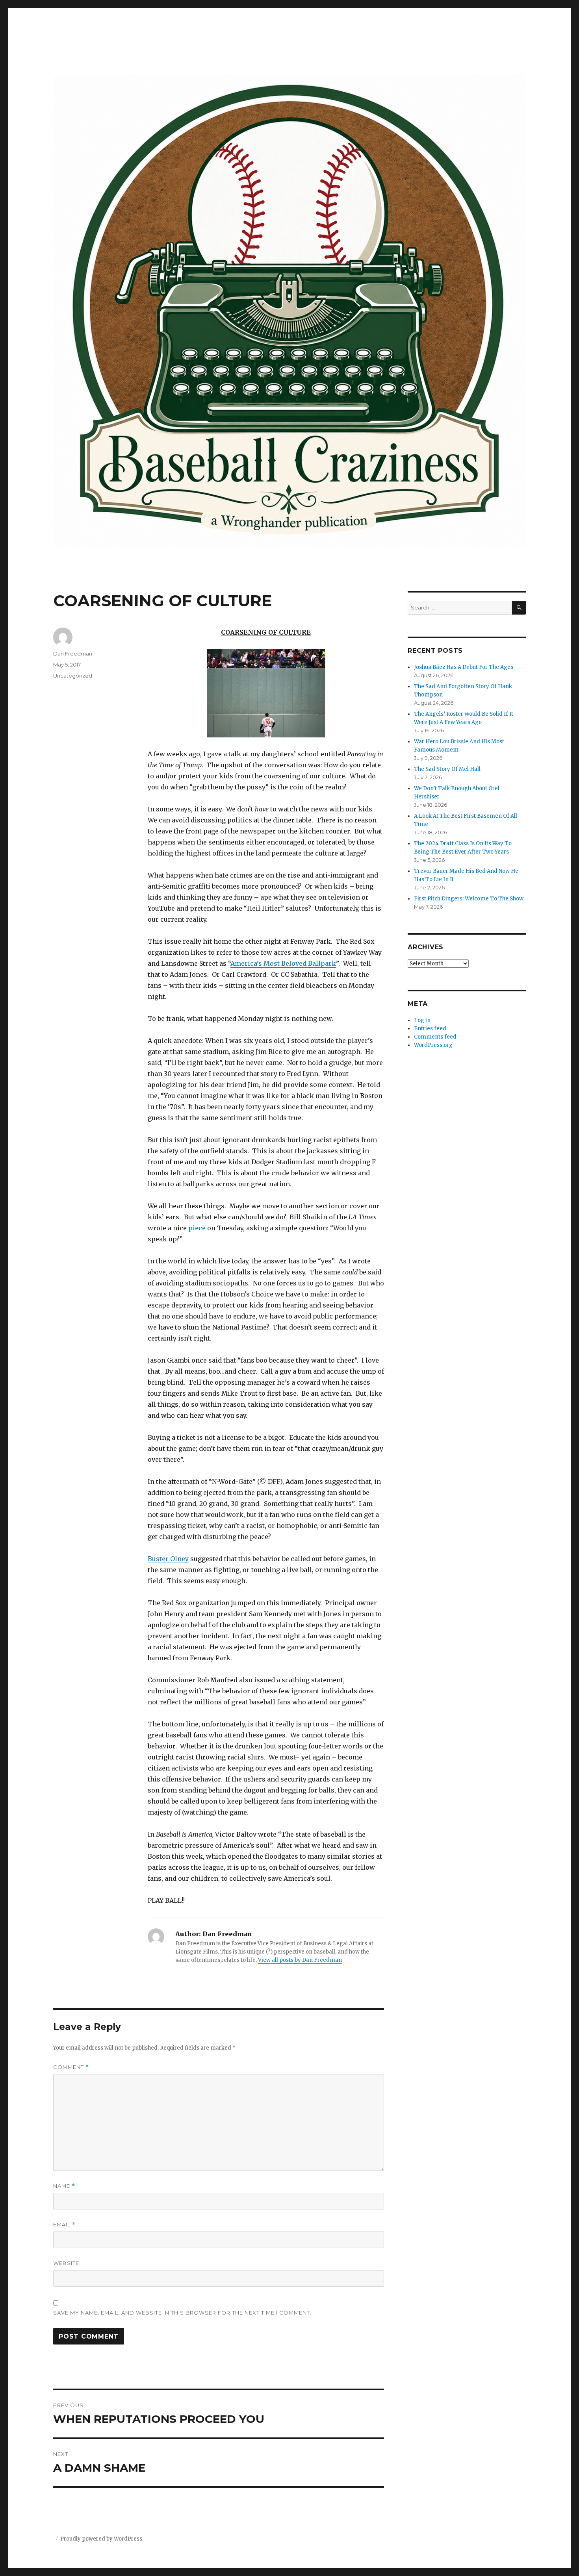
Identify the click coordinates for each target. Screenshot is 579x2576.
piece (197, 1228)
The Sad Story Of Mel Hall (447, 769)
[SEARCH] (519, 608)
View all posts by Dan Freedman (300, 1960)
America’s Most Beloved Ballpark (283, 963)
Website (66, 2263)
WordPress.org (433, 1045)
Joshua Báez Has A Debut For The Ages (464, 667)
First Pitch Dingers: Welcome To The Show (469, 899)
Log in (422, 1020)
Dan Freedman (73, 654)
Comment (71, 2067)
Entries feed (430, 1029)
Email (64, 2225)
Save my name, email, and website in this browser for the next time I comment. (182, 2313)
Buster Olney (168, 1559)
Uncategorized (73, 676)
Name (64, 2186)
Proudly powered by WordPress (101, 2539)
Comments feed (435, 1037)
